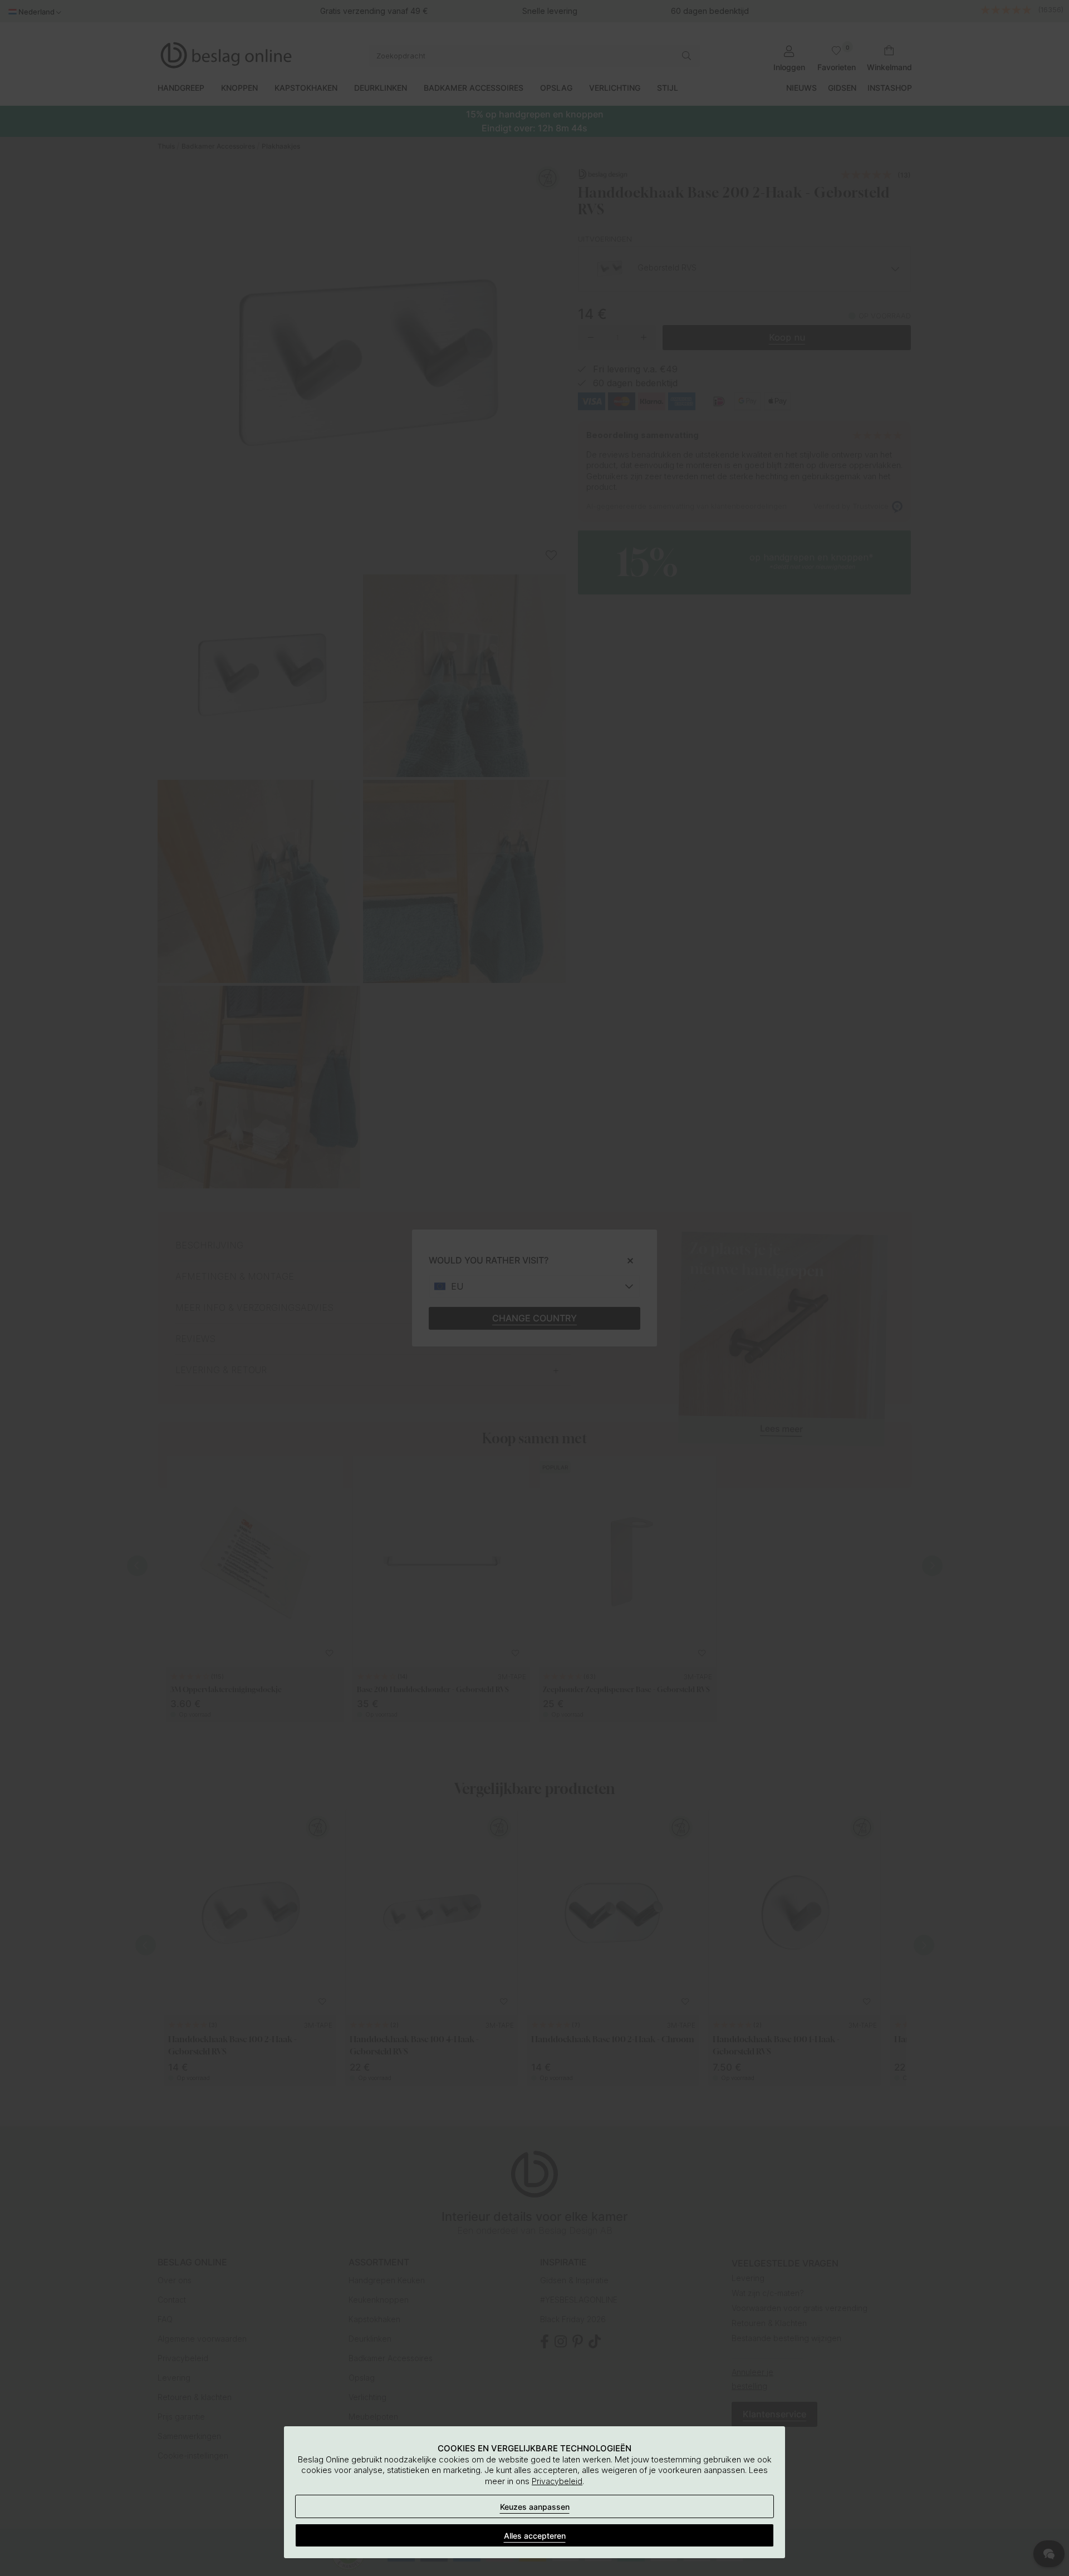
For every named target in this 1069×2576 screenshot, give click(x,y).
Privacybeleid (557, 2481)
